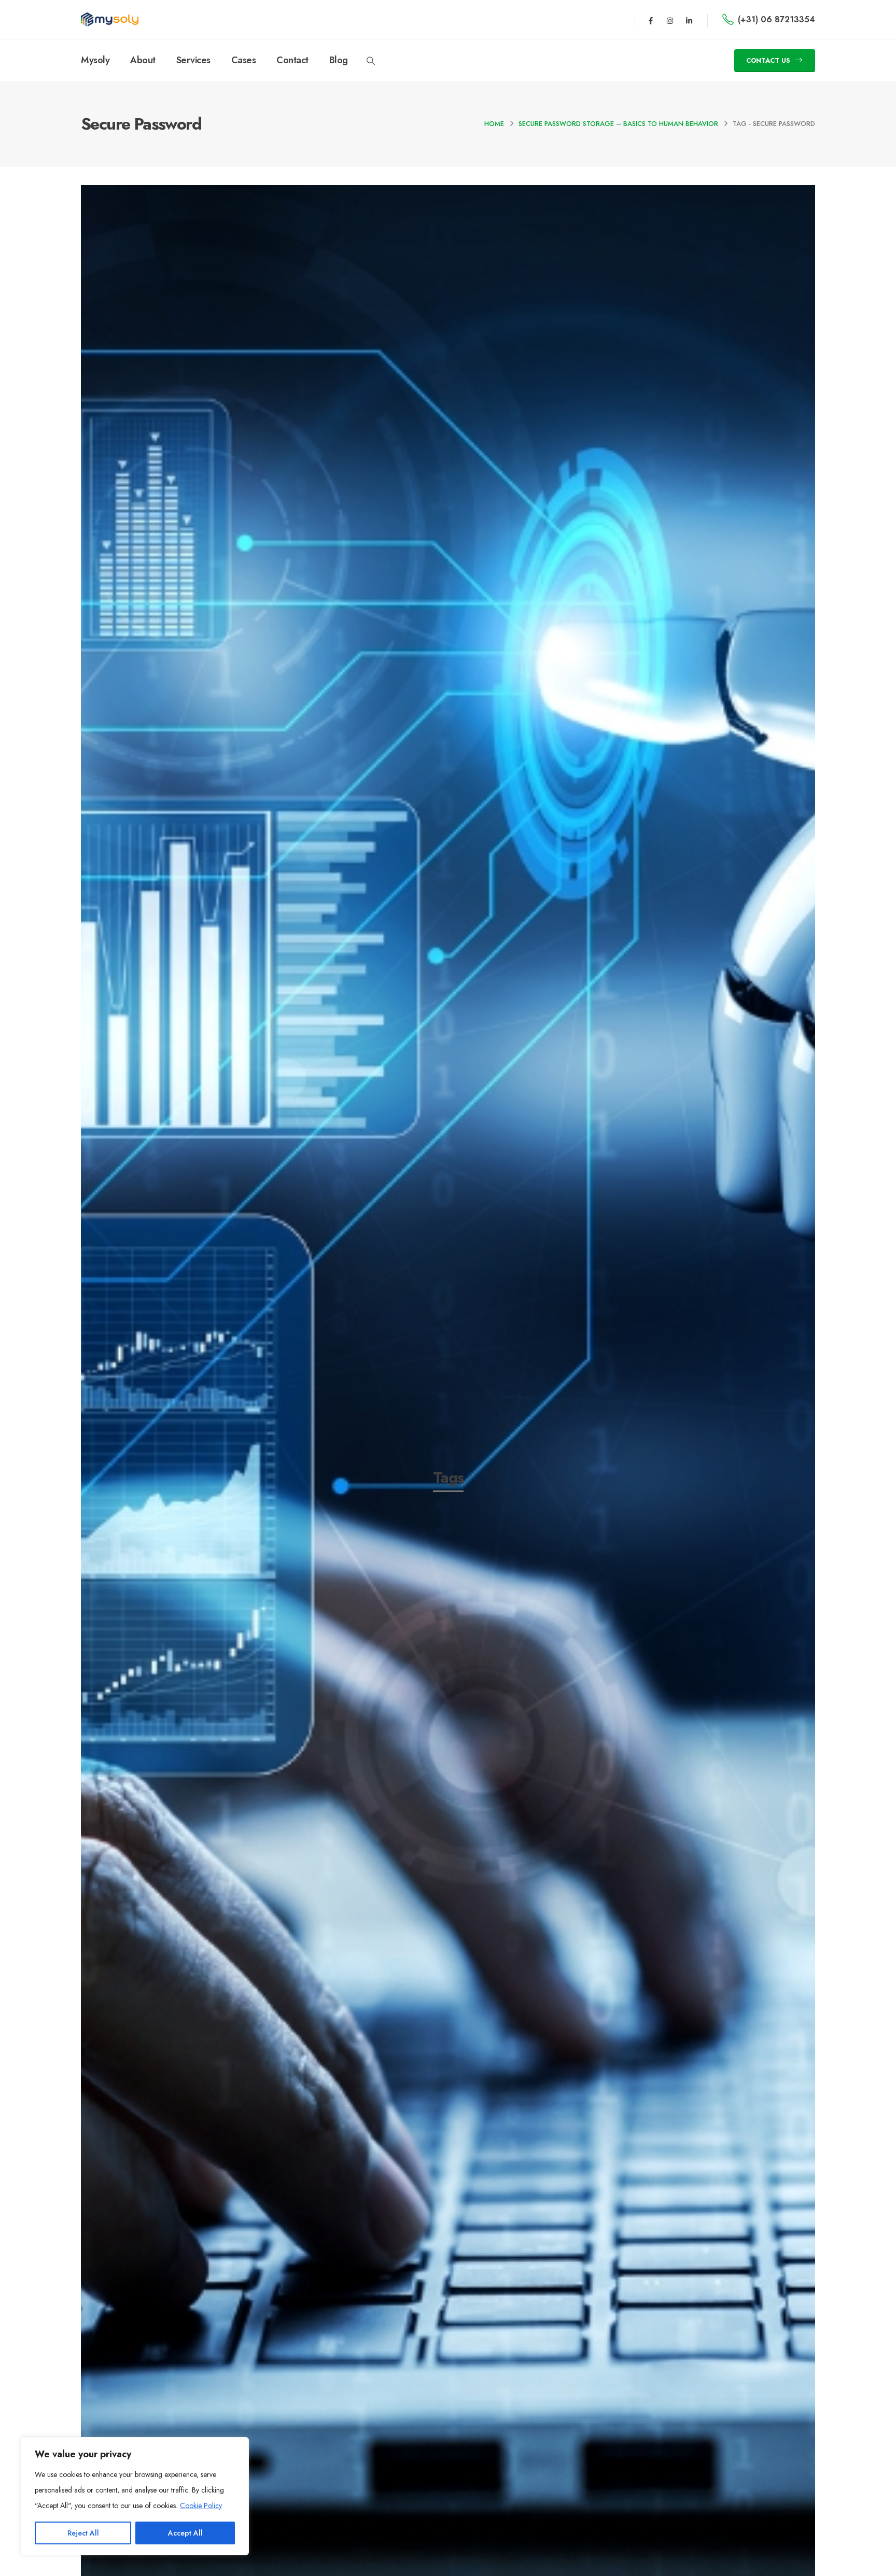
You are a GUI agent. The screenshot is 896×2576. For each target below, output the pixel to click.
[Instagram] (670, 21)
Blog (339, 60)
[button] (371, 61)
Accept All (185, 2533)
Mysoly (95, 60)
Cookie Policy (201, 2505)
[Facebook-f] (651, 21)
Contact (292, 60)
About (143, 60)
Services (193, 60)
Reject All (83, 2533)
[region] (135, 2496)
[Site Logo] (110, 19)
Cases (244, 60)
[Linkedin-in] (689, 21)
